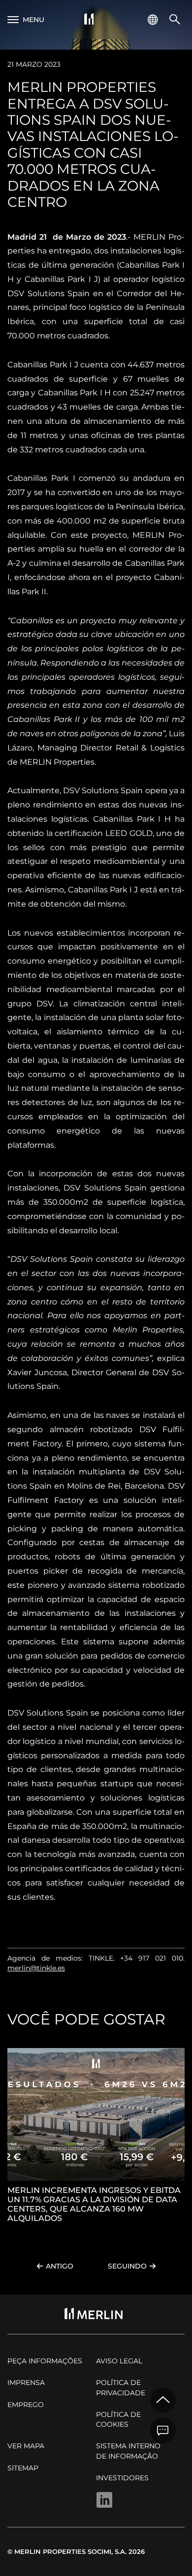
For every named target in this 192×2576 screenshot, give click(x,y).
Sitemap (23, 2468)
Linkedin (104, 2500)
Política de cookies (118, 2419)
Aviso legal (119, 2361)
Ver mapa (26, 2446)
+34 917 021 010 (152, 1958)
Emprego (26, 2405)
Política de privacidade (121, 2387)
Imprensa (26, 2382)
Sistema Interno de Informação (128, 2451)
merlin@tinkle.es (36, 1968)
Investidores (122, 2478)
